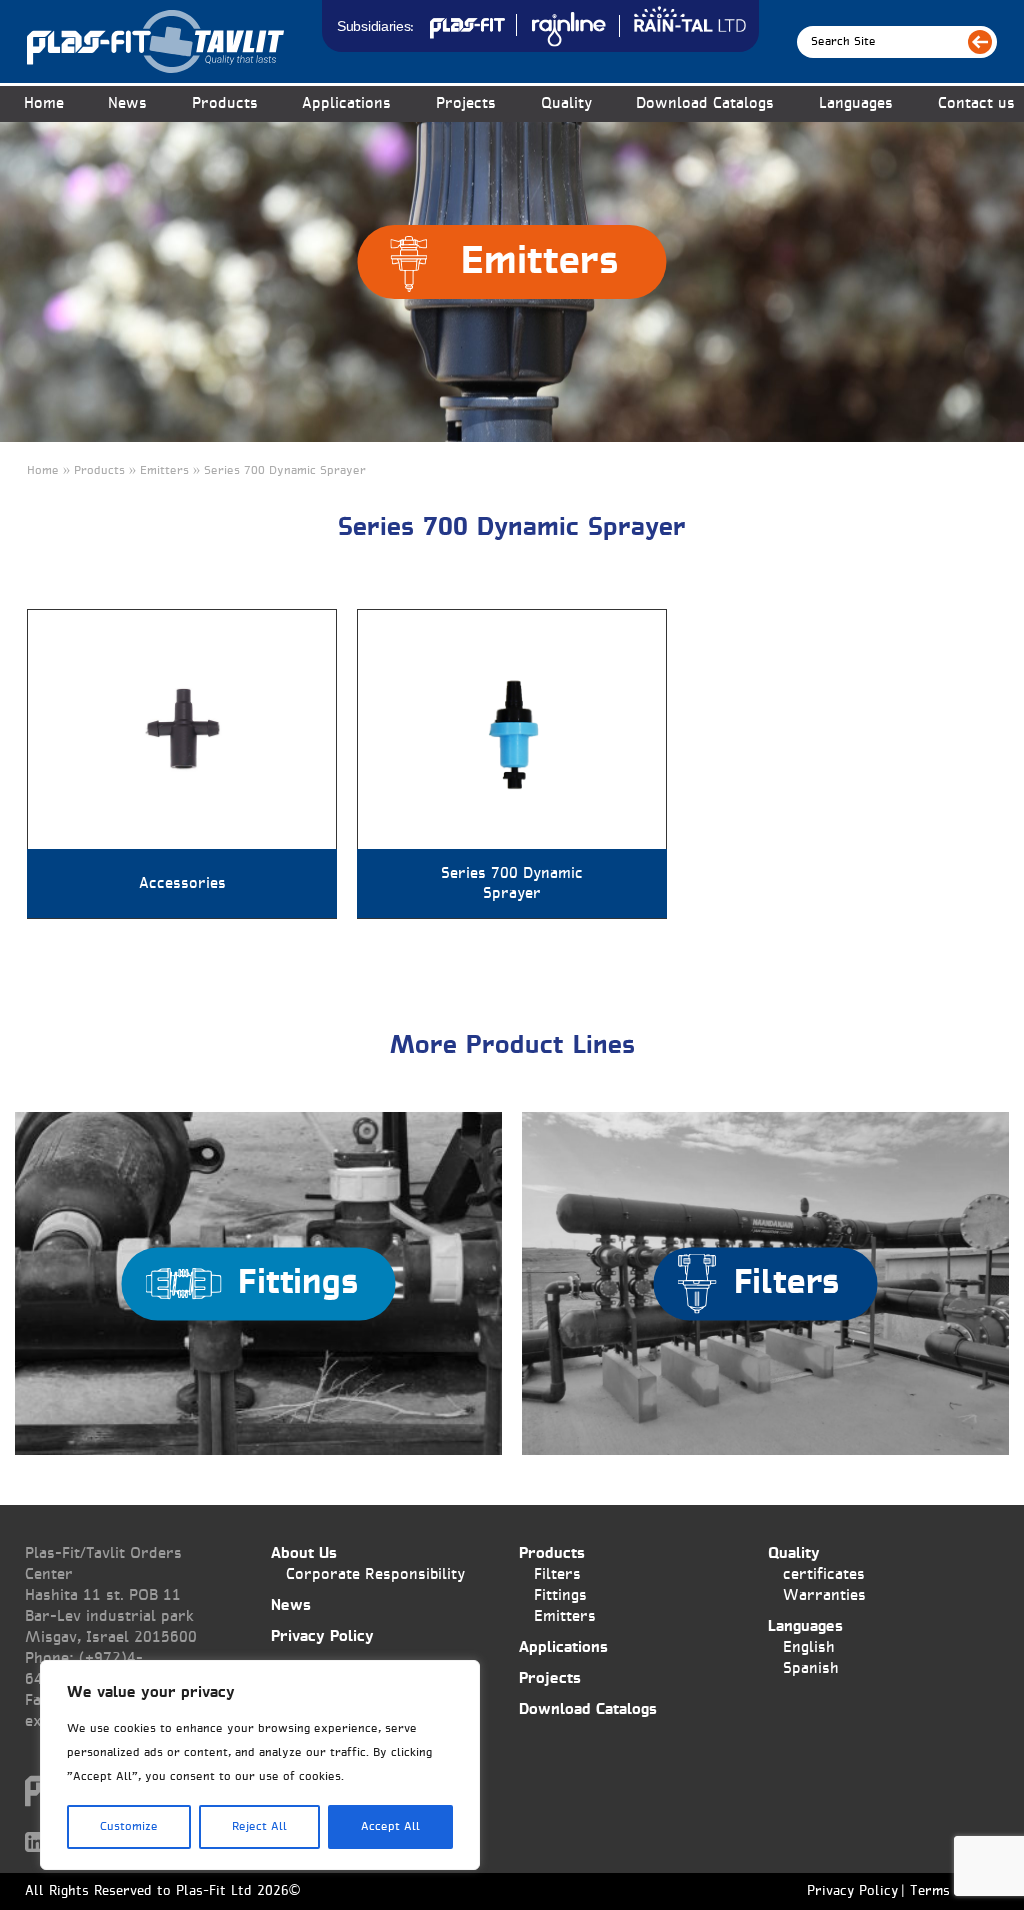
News (127, 103)
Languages (856, 103)
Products (552, 1553)
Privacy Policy (322, 1636)
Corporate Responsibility (375, 1574)
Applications (346, 103)
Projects (466, 103)
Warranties (824, 1595)
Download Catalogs (705, 103)
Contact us (976, 103)
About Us (304, 1553)
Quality (566, 103)
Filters (557, 1574)
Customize (129, 1827)
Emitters (565, 1616)
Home (44, 103)
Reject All (259, 1827)
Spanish (811, 1668)
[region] (260, 1765)
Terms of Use (953, 1892)
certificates (824, 1574)
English (809, 1647)
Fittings (560, 1595)
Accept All (390, 1827)
